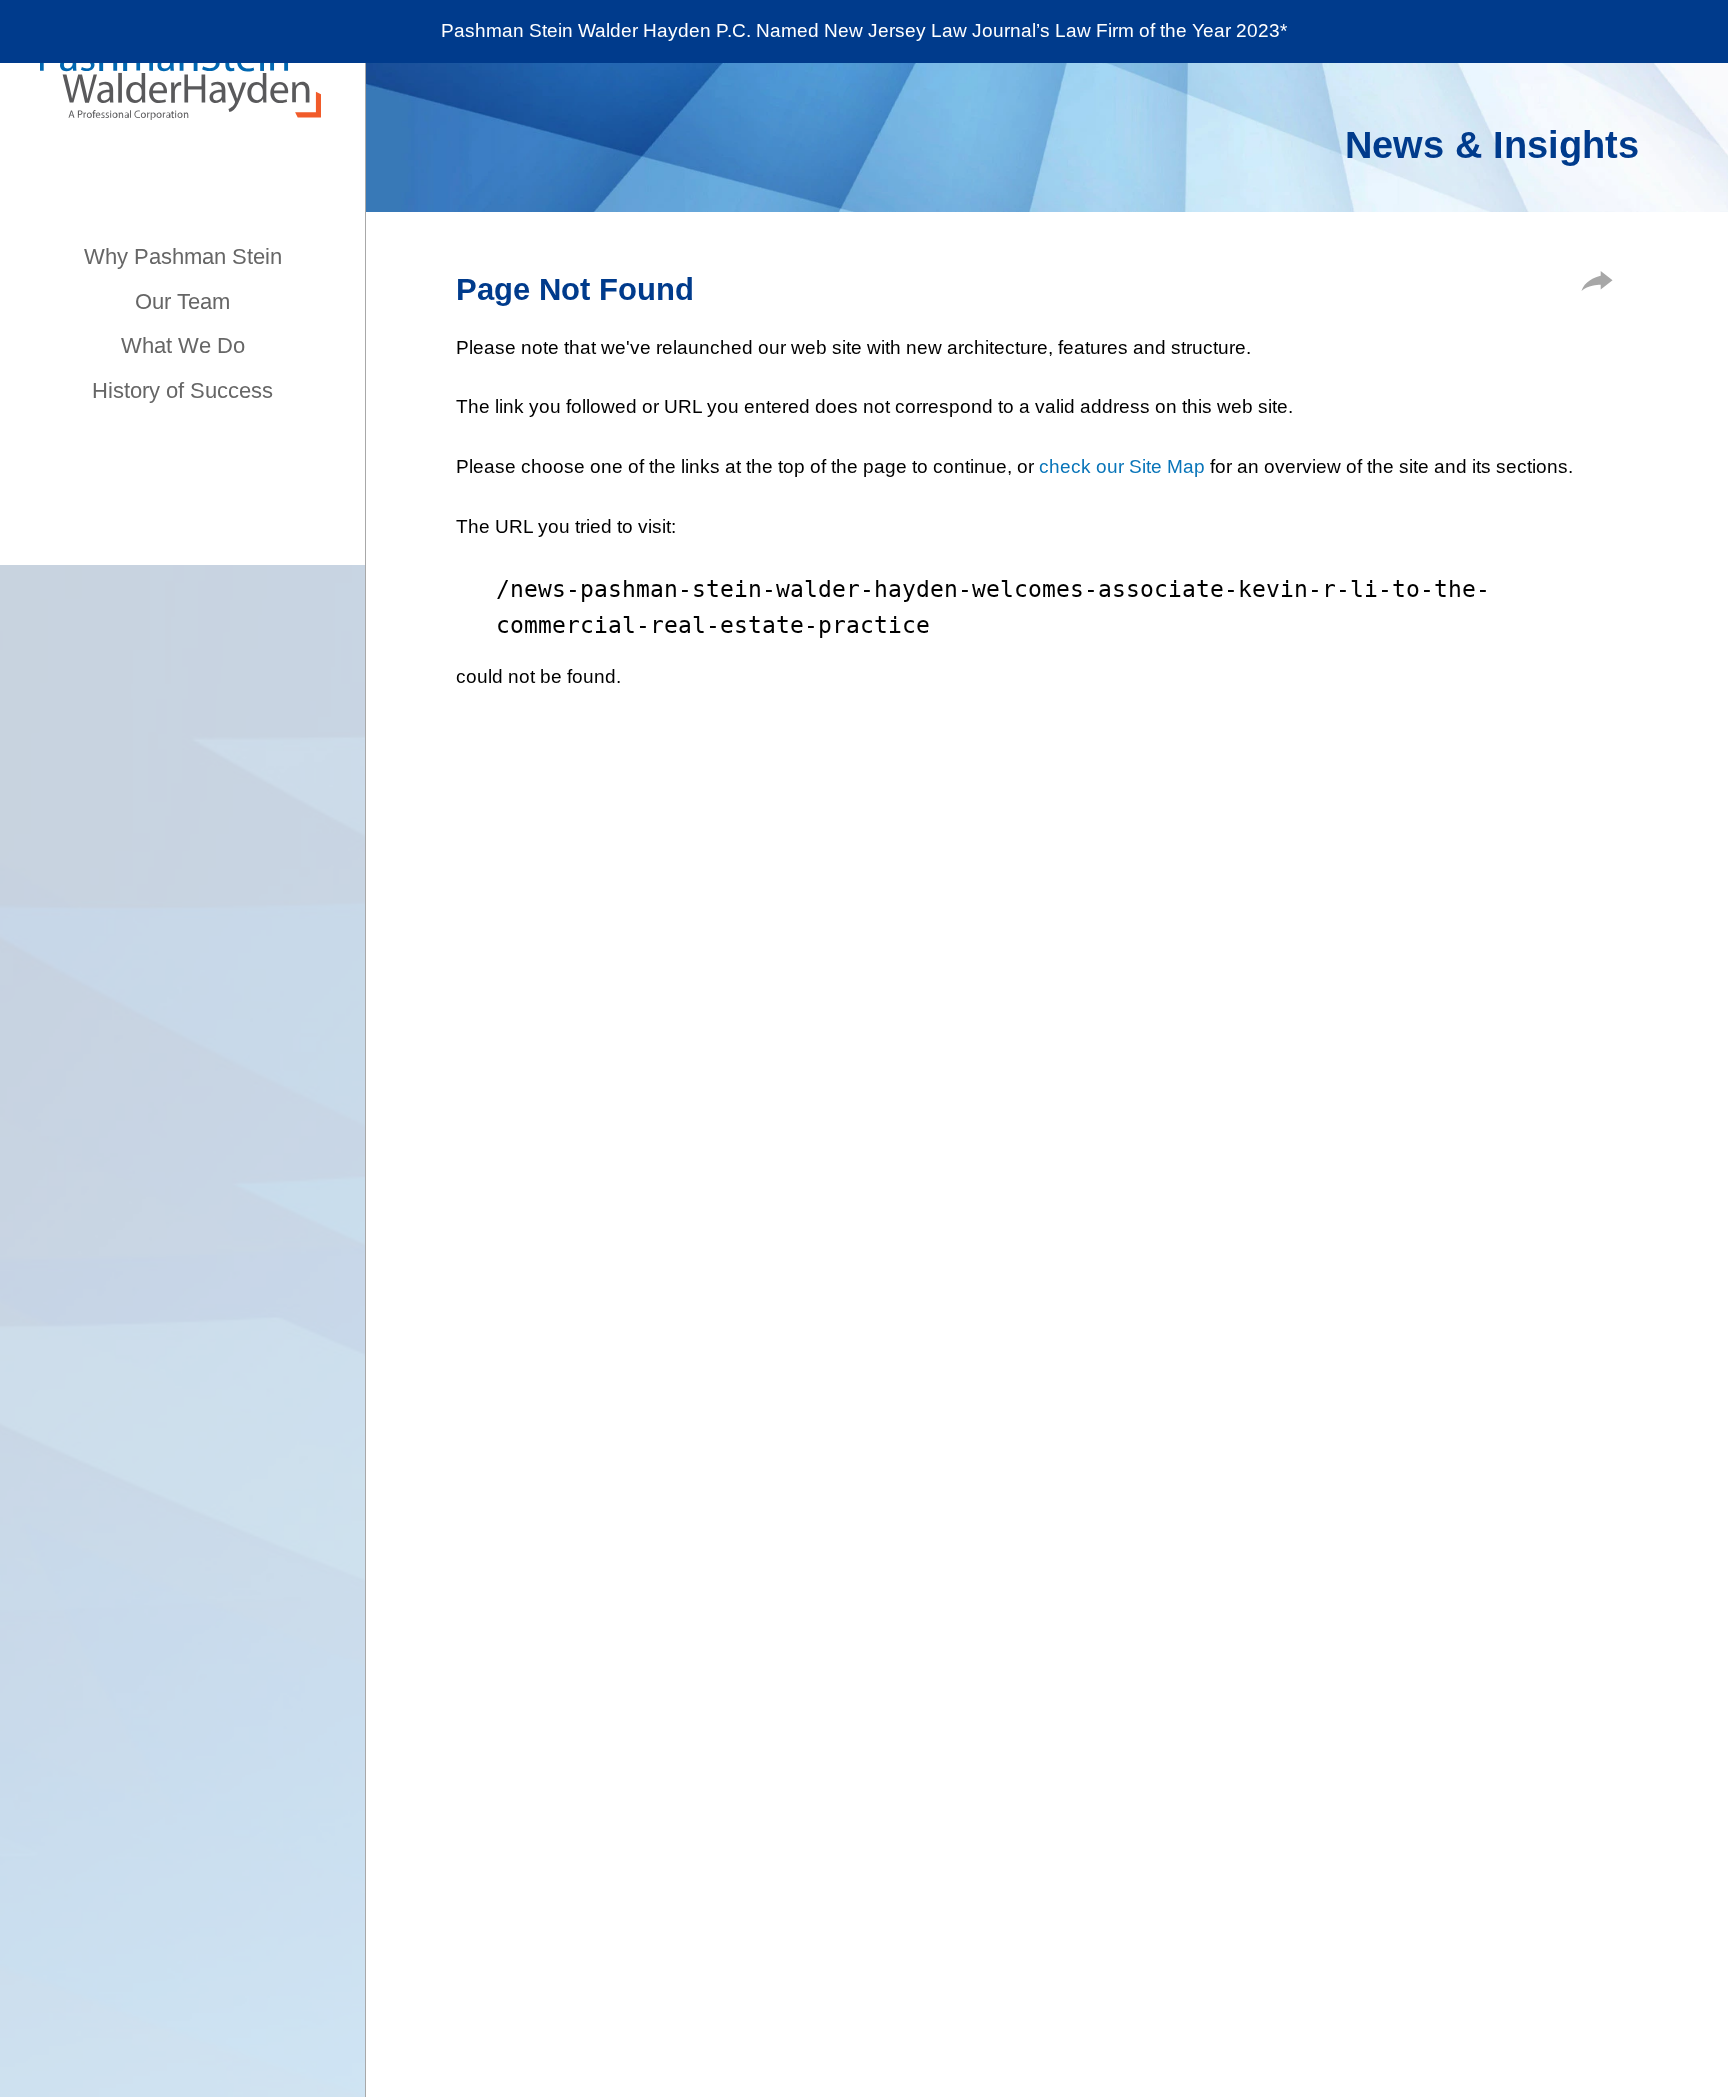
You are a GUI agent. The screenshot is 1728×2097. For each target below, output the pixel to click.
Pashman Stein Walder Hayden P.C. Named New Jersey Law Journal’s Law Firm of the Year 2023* (864, 30)
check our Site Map (1122, 466)
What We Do (183, 345)
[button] (1597, 284)
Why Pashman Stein (183, 256)
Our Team (182, 301)
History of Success (182, 390)
